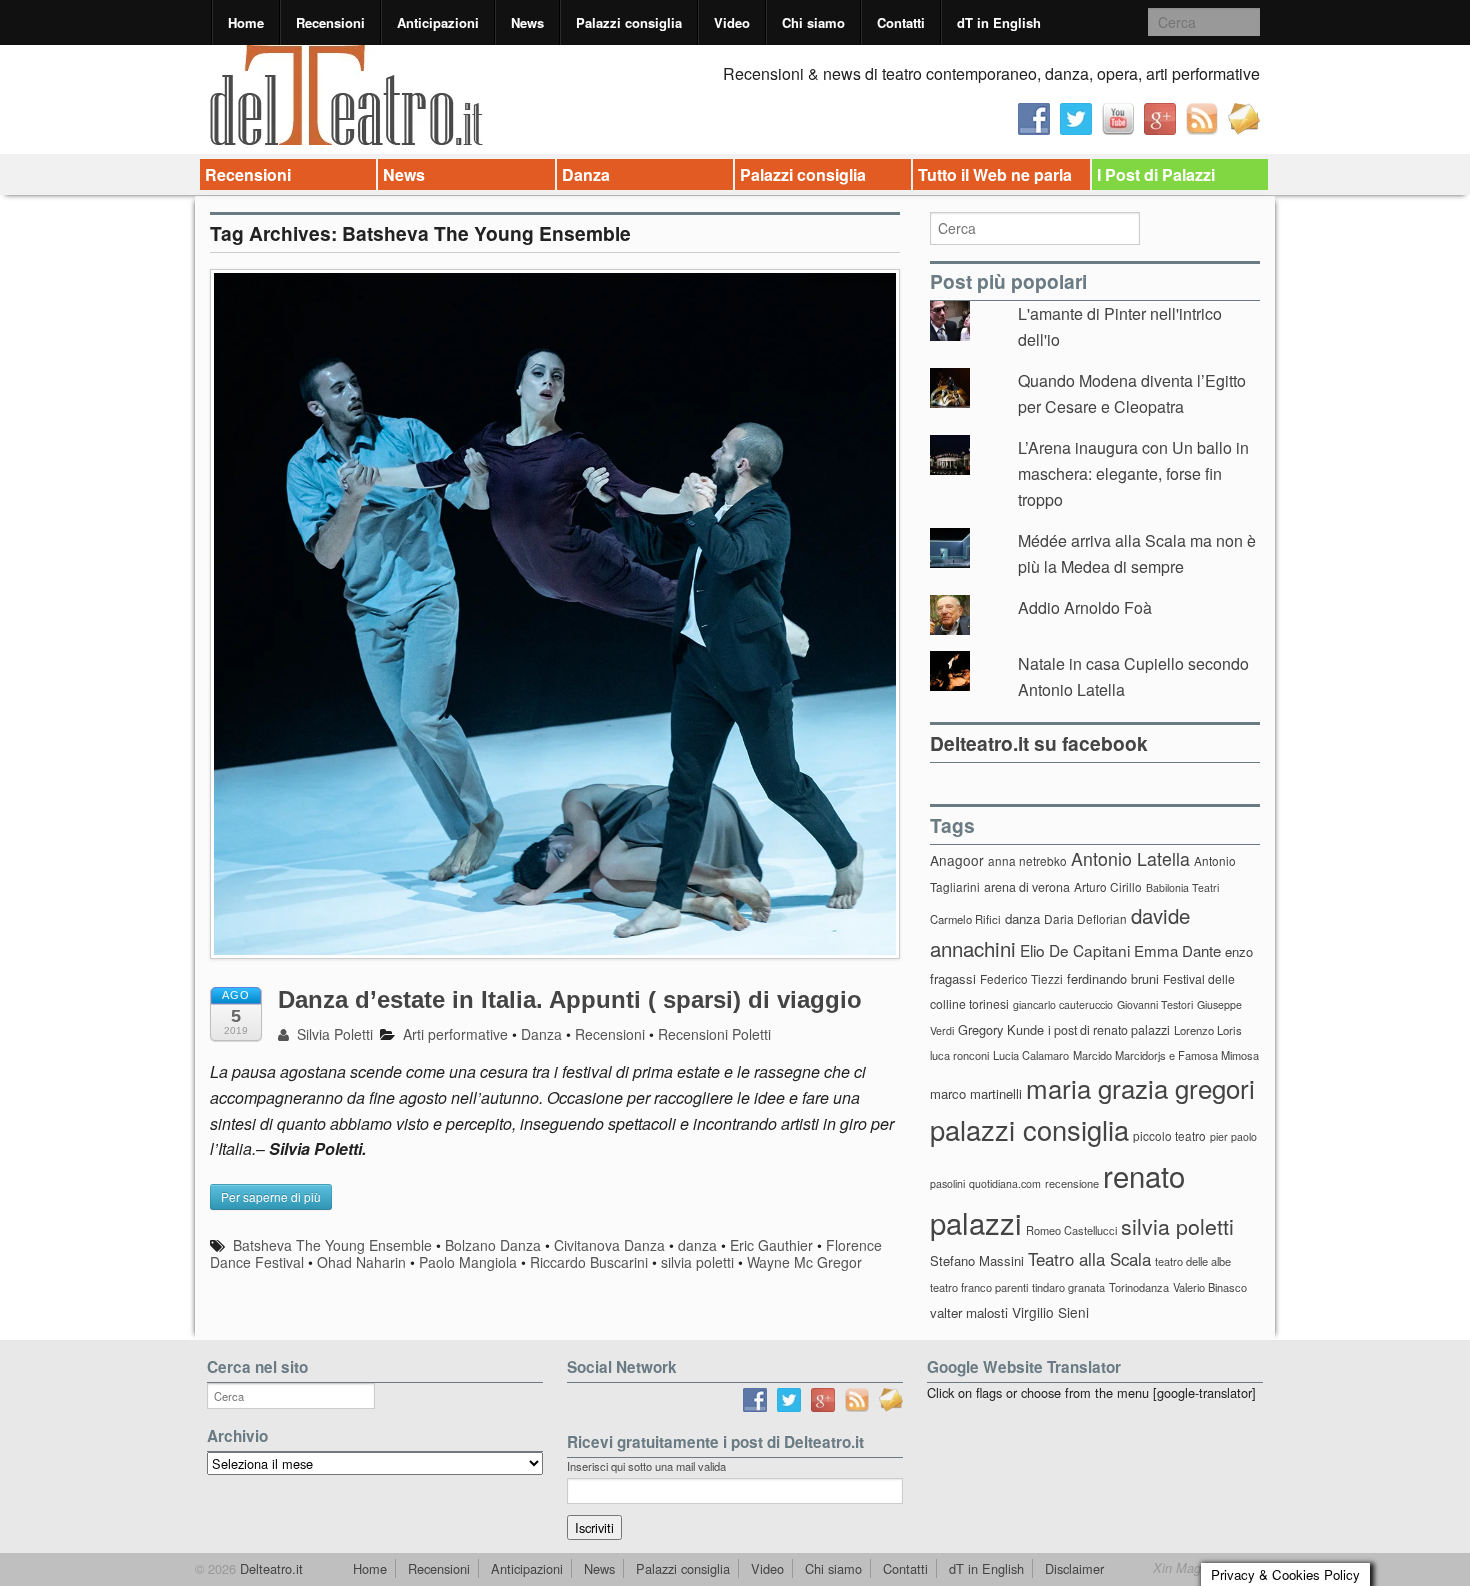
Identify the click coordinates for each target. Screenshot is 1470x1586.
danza (697, 1245)
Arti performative (455, 1034)
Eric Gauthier (771, 1245)
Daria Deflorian (1085, 918)
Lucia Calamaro (1031, 1055)
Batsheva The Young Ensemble (332, 1245)
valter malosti (969, 1312)
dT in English (999, 22)
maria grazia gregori (1140, 1087)
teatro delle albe (1193, 1261)
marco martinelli (976, 1093)
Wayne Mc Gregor (804, 1262)
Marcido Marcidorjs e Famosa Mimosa (1166, 1055)
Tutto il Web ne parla (995, 174)
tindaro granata (1068, 1287)
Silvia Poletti (333, 1034)
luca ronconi (959, 1055)
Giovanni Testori (1155, 1004)
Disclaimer (1074, 1568)
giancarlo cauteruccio (1063, 1004)
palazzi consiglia (1029, 1129)
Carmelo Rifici (965, 919)
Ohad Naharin (361, 1262)
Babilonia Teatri (1182, 887)
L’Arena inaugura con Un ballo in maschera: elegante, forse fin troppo (1133, 473)
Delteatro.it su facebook (1039, 743)
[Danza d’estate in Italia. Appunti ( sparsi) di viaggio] (555, 623)
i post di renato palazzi (1109, 1030)
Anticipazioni (438, 22)
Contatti (901, 22)
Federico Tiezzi (1021, 978)
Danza (586, 174)
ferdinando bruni (1113, 978)
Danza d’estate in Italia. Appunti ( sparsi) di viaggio (570, 999)
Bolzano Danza (493, 1245)
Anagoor (957, 860)
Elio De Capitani (1075, 950)
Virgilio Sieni (1050, 1312)
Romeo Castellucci (1071, 1230)
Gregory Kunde (1001, 1029)
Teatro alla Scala (1089, 1259)
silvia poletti (697, 1262)
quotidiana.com (1005, 1183)
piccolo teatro (1169, 1135)
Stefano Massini (977, 1260)
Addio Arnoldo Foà (1085, 607)
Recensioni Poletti (714, 1034)
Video (732, 22)
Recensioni (330, 22)
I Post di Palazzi (1156, 174)
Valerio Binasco (1210, 1287)
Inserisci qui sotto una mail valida (646, 1466)
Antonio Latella (1130, 858)
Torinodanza (1139, 1287)
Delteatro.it (269, 1568)
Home (246, 22)
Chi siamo (813, 22)
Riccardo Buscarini (589, 1262)
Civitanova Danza (609, 1245)
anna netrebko (1027, 860)
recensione (1072, 1183)
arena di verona (1027, 887)
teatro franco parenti (979, 1287)
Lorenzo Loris (1208, 1030)
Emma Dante (1177, 950)
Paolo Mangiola (468, 1262)
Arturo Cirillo (1108, 886)
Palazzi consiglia (629, 22)
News (527, 22)
